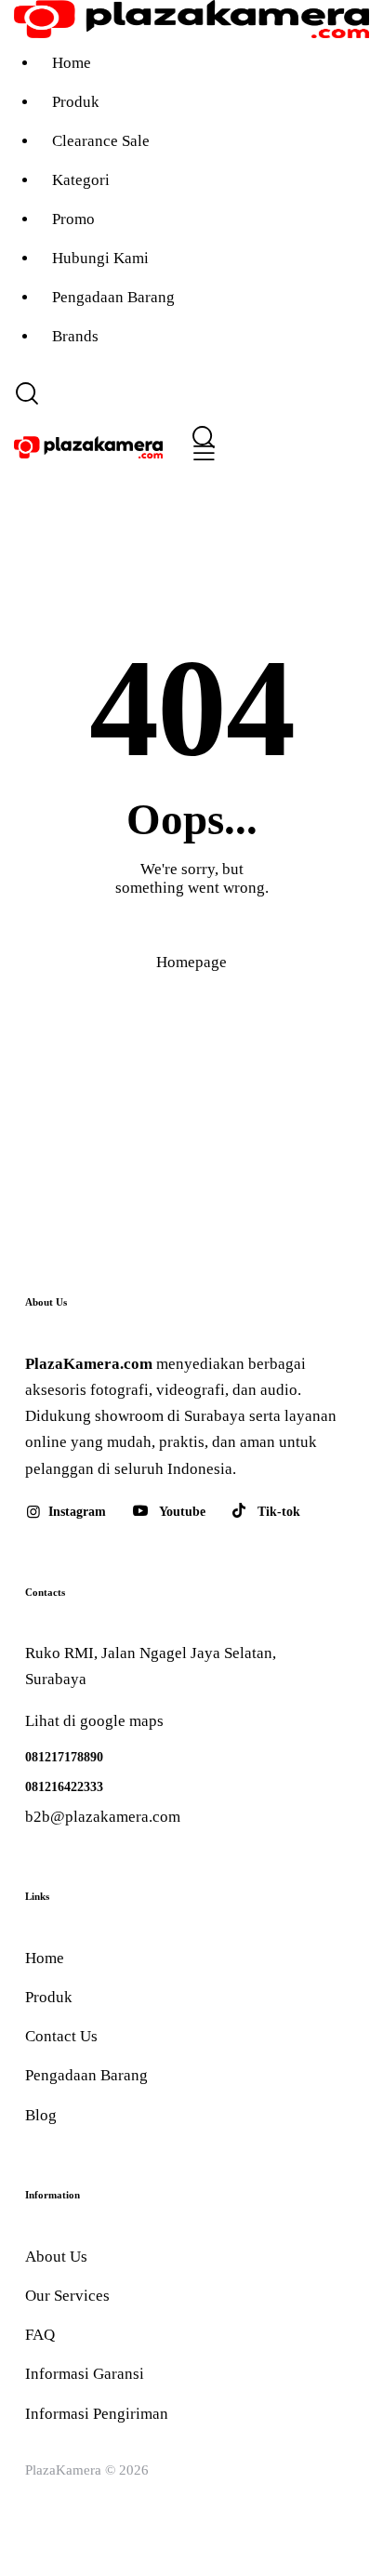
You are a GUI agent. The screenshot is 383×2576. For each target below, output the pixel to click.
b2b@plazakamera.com (103, 1817)
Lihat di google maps (94, 1721)
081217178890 (64, 1757)
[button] (201, 453)
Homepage (191, 962)
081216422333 (64, 1786)
